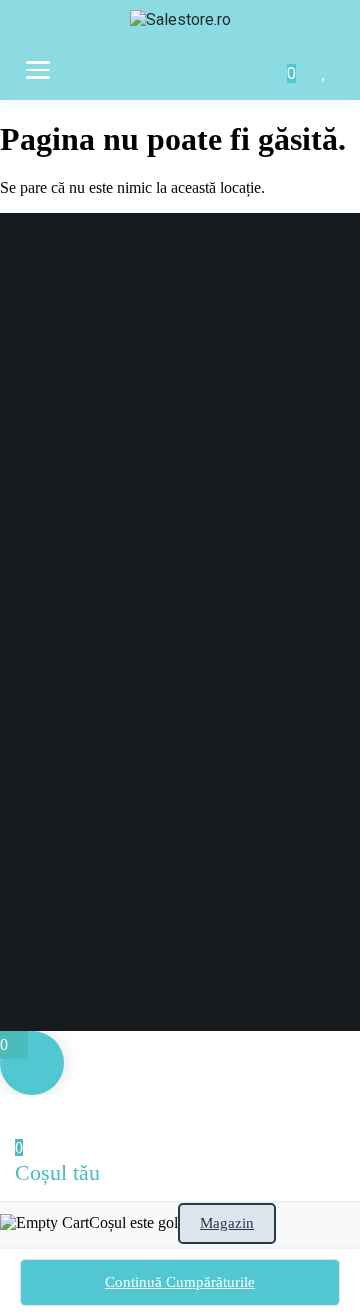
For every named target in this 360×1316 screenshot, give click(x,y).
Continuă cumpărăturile (180, 1282)
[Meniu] (38, 70)
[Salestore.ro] (180, 26)
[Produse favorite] (325, 70)
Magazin (227, 1223)
